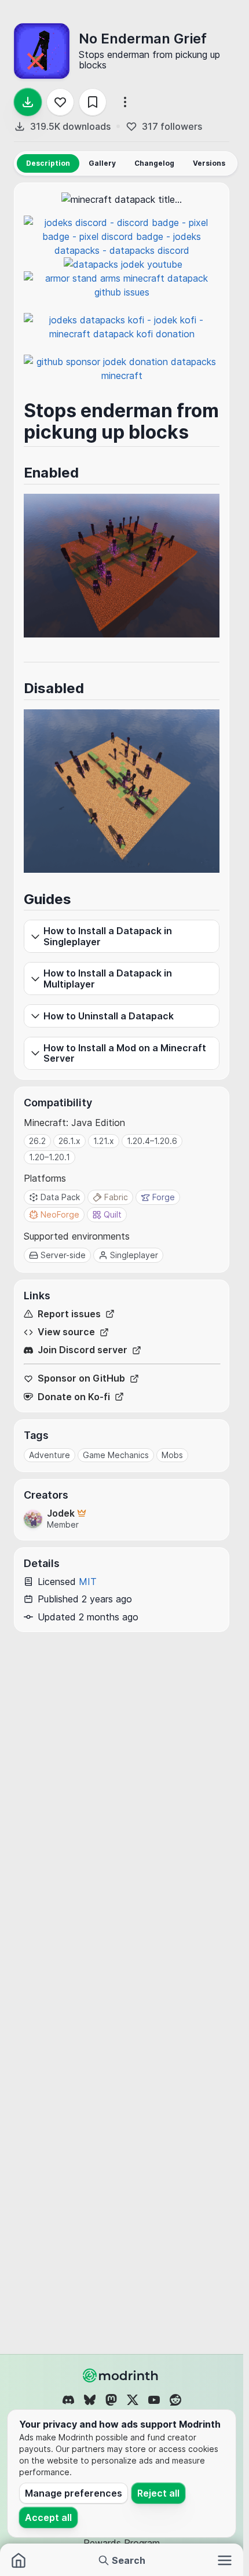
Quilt (113, 1214)
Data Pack (60, 1197)
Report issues (69, 1314)
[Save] (93, 102)
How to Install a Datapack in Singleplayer (108, 936)
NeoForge (60, 1214)
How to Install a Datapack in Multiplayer (108, 978)
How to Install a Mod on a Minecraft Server (125, 1053)
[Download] (28, 102)
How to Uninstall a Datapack (109, 1016)
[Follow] (60, 102)
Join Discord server (83, 1350)
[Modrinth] (122, 2375)
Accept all (48, 2517)
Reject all (158, 2493)
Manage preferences (74, 2493)
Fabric (116, 1197)
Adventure (50, 1455)
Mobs (172, 1455)
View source (66, 1332)
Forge (164, 1197)
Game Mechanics (116, 1455)
